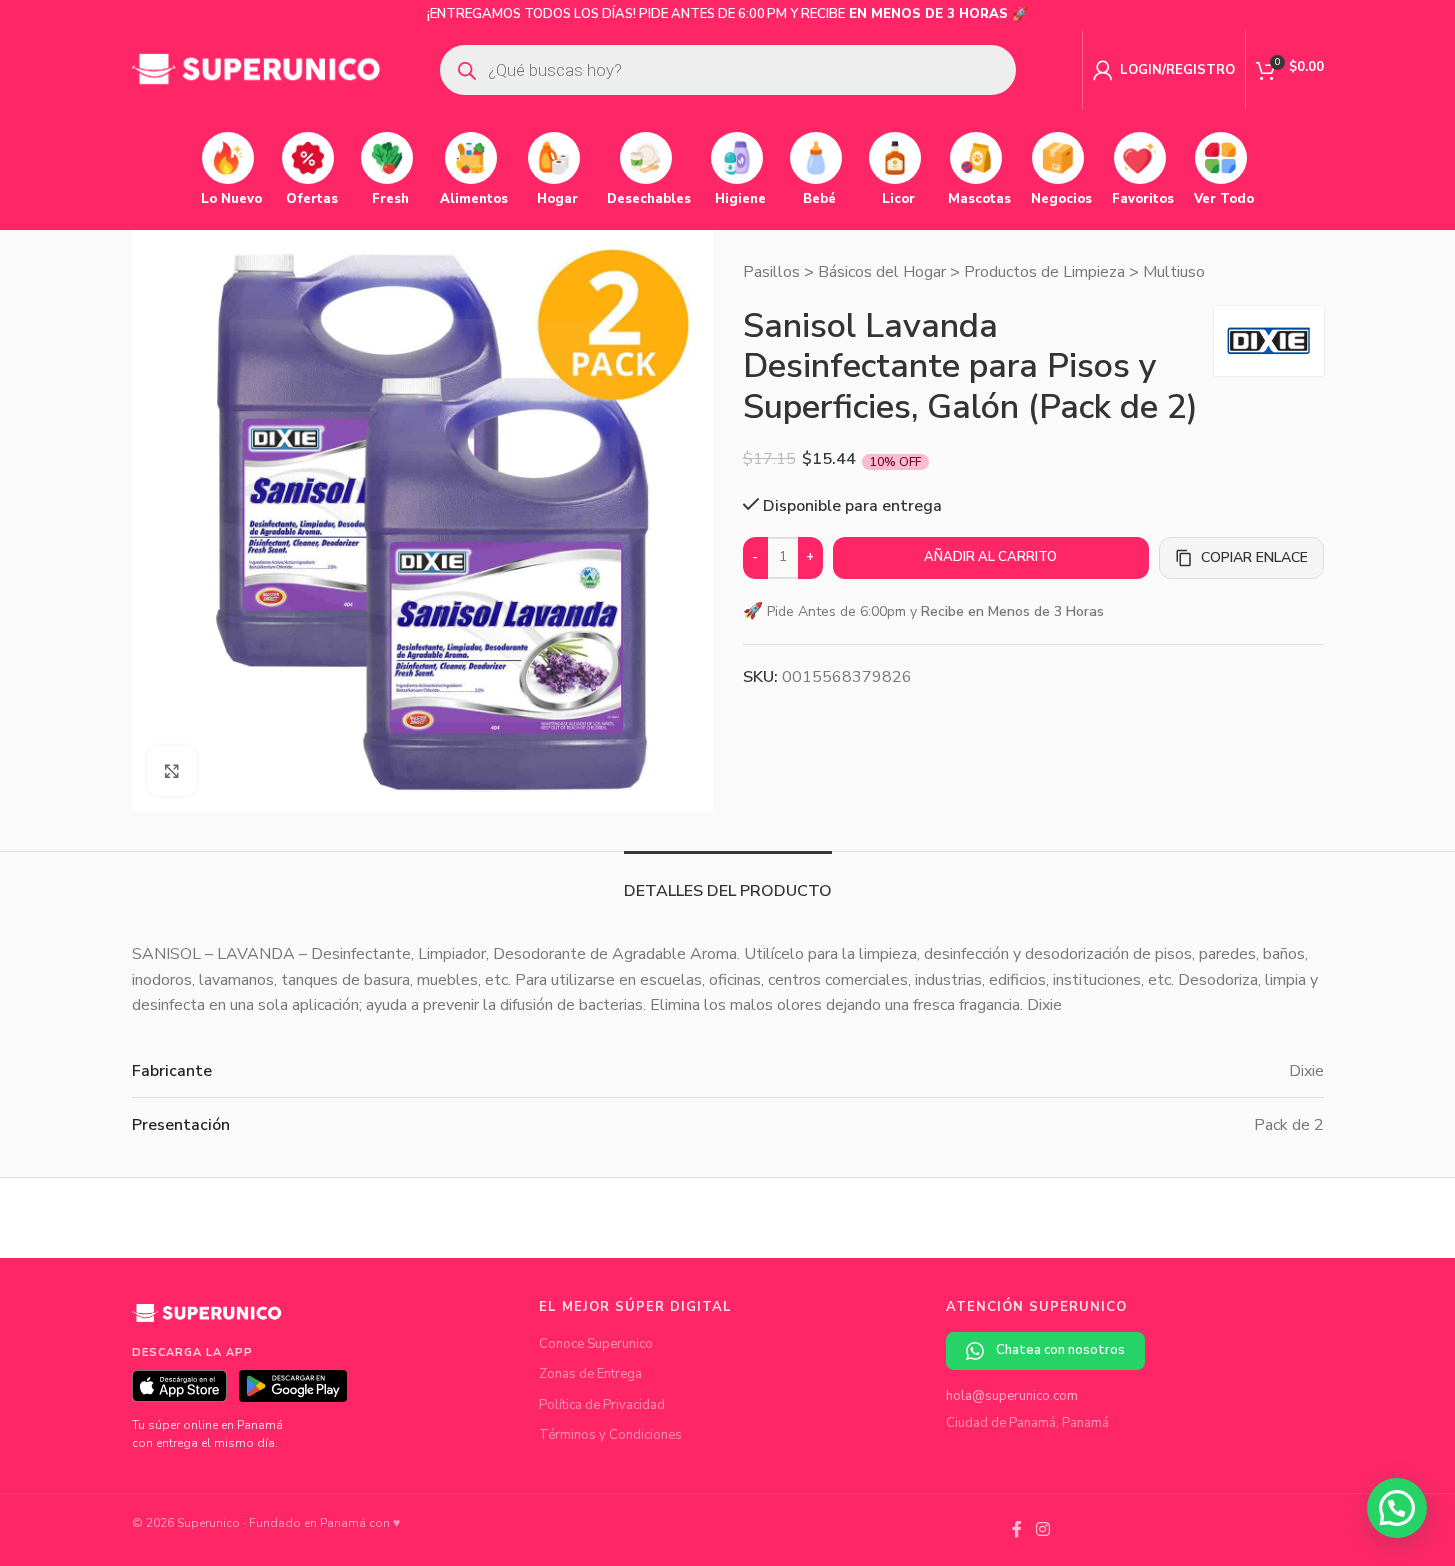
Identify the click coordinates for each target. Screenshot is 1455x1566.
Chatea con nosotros (1060, 1350)
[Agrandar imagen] (172, 771)
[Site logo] (257, 69)
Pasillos (771, 272)
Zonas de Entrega (590, 1374)
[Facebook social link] (1017, 1529)
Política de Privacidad (602, 1405)
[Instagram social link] (1042, 1529)
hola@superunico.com (1012, 1396)
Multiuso (1174, 272)
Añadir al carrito (990, 557)
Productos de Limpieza (1044, 272)
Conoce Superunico (596, 1344)
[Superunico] (207, 1320)
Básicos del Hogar (882, 272)
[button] (1397, 1508)
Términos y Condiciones (610, 1435)
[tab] (728, 881)
